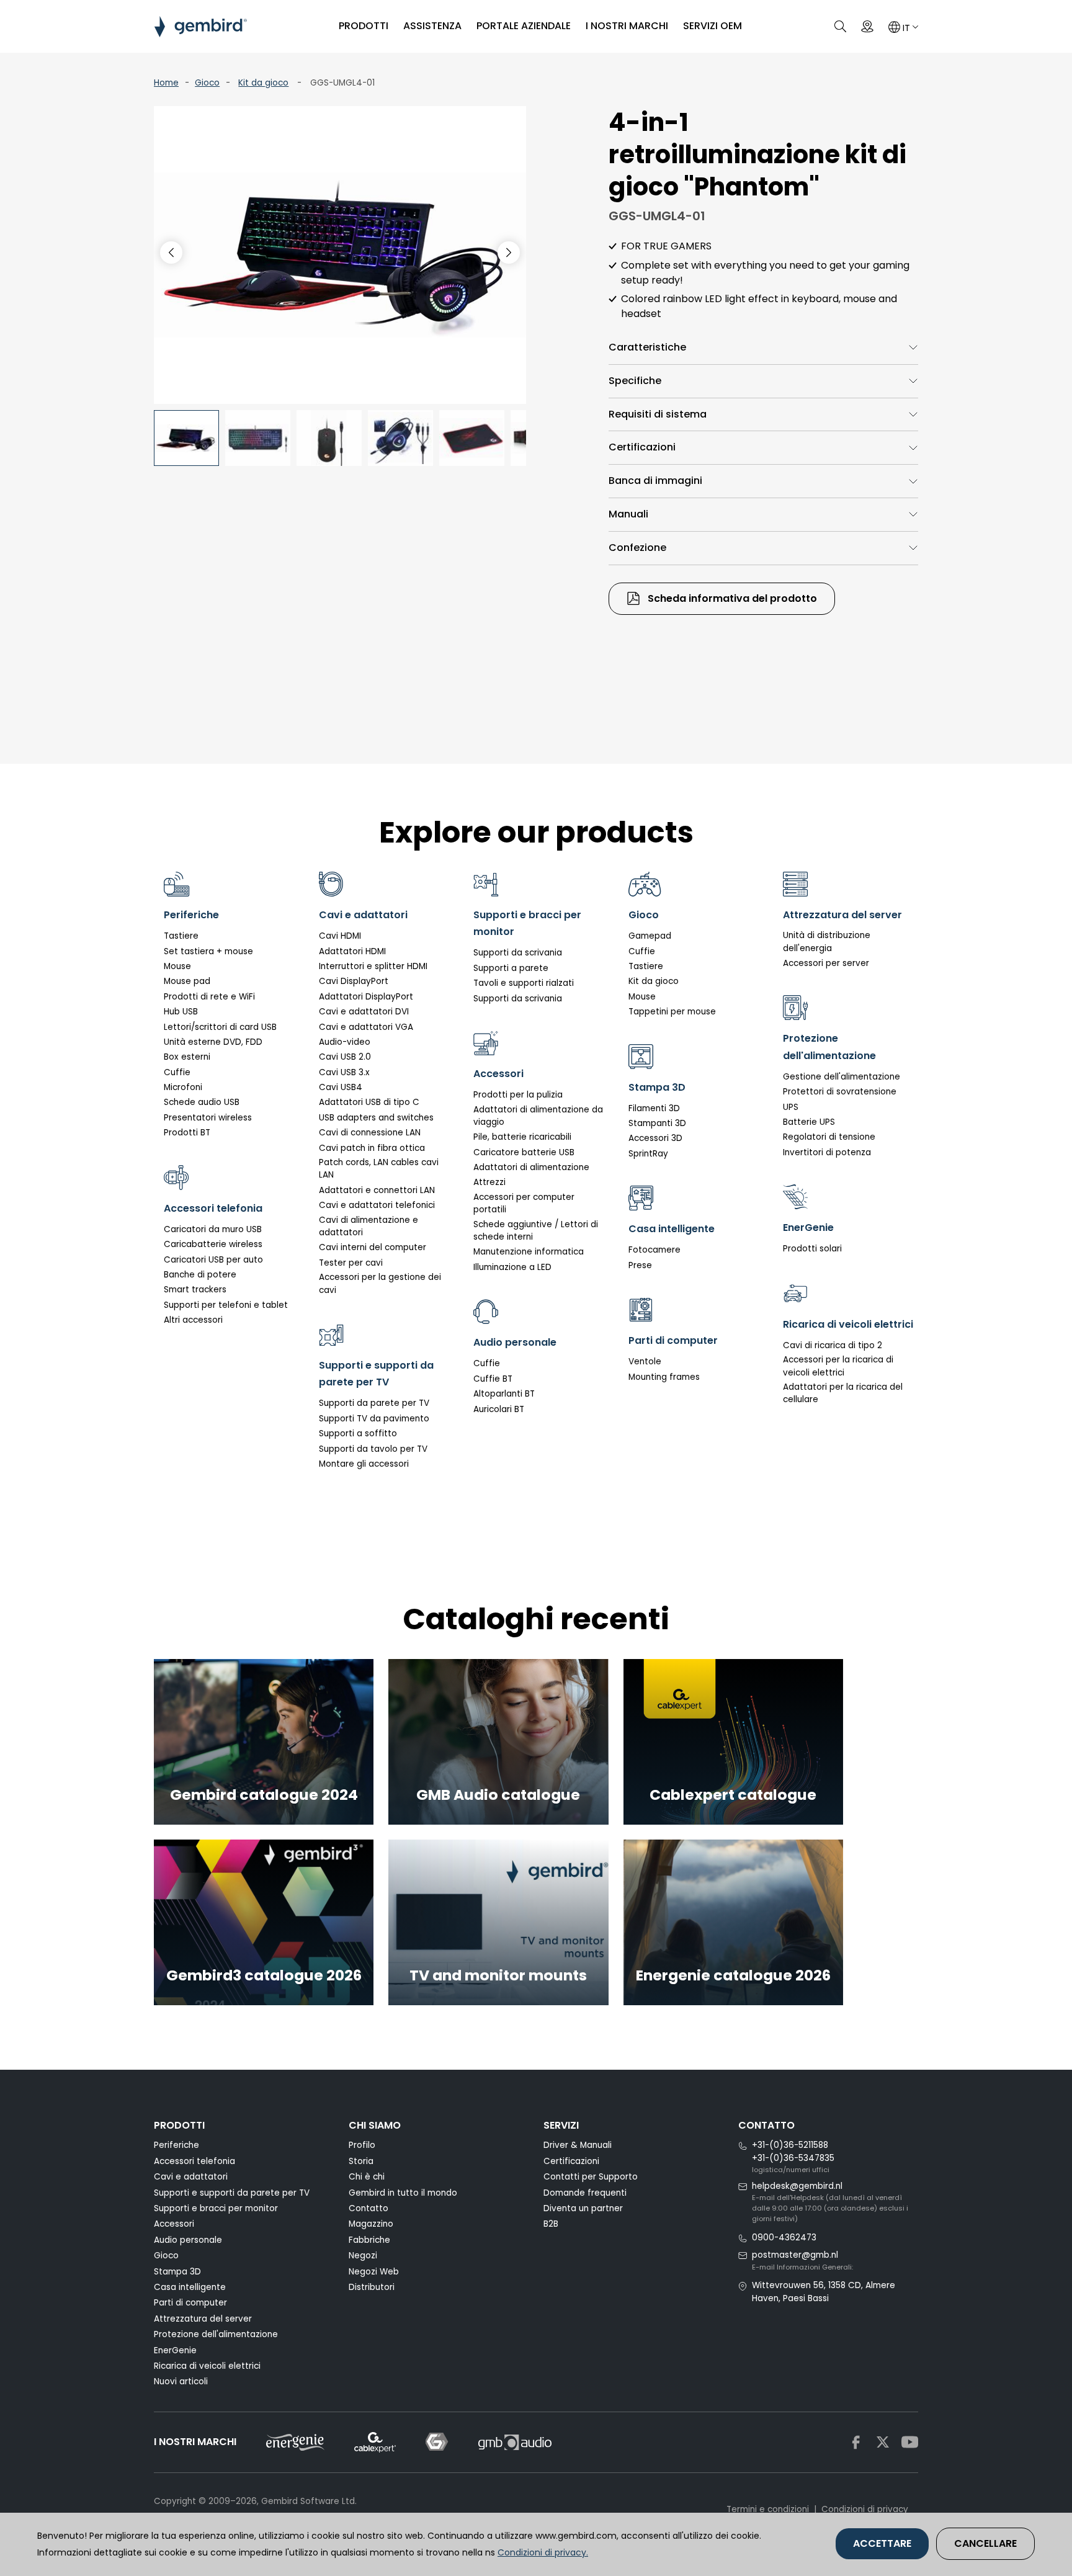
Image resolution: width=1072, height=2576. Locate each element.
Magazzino (371, 2224)
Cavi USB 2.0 (345, 1057)
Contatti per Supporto (591, 2177)
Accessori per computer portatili (524, 1203)
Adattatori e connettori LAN (377, 1190)
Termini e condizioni (768, 2509)
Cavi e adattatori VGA (366, 1027)
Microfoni (183, 1087)
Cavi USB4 (341, 1087)
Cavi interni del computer (373, 1247)
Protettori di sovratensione (840, 1092)
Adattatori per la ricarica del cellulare (843, 1393)
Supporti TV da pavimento (374, 1419)
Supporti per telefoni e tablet (226, 1305)
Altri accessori (193, 1320)
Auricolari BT (499, 1409)
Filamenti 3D (654, 1108)
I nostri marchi (627, 26)
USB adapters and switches (376, 1118)
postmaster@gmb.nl (795, 2255)
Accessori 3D (655, 1138)
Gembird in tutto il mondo (403, 2193)
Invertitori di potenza (827, 1152)
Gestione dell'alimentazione (842, 1077)
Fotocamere (654, 1250)
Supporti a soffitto (358, 1433)
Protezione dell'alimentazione (216, 2334)
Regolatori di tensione (829, 1137)
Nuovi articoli (181, 2381)
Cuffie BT (493, 1379)
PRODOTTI (364, 26)
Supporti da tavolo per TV (373, 1449)
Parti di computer (190, 2303)
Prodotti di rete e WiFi (209, 997)
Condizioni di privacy (865, 2509)
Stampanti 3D (657, 1123)
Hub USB (181, 1012)
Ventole (645, 1362)
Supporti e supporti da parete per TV (232, 2193)
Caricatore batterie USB (524, 1152)
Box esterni (187, 1057)
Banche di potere (200, 1275)
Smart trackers (195, 1290)
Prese (640, 1265)
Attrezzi (489, 1182)
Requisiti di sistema (658, 414)
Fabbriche (369, 2240)
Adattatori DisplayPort (366, 997)
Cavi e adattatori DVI (364, 1012)
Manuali (628, 514)
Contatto (368, 2208)
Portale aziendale (524, 26)
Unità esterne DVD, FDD (213, 1042)
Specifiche (635, 381)
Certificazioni (642, 447)
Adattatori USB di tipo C (369, 1102)
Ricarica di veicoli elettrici (207, 2366)
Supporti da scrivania (518, 953)
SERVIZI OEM (712, 26)
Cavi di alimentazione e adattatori (368, 1226)
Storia (361, 2161)
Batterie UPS (809, 1122)
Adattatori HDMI (352, 951)
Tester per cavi (351, 1263)
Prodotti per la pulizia (518, 1095)
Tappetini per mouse (672, 1012)
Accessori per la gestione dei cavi (380, 1283)
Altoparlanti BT (504, 1394)
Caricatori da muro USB (213, 1229)
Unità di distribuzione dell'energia (827, 941)
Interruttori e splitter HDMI (373, 966)
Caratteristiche (647, 347)
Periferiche (176, 2145)
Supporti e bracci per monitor (216, 2208)
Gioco (207, 83)
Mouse (177, 966)
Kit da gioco (263, 83)
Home (166, 83)
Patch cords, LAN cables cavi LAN (379, 1169)
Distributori (372, 2287)
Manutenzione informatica (529, 1252)
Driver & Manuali (578, 2145)
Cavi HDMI (340, 936)
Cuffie (177, 1072)
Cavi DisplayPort (354, 981)
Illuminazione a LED (512, 1267)
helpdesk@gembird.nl (797, 2186)
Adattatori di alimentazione (531, 1167)
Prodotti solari (812, 1249)
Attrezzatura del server (203, 2319)
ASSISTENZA (432, 26)
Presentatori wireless (208, 1118)
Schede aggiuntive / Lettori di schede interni (536, 1231)
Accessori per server (826, 963)
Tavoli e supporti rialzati (524, 983)
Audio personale (188, 2240)
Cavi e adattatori (191, 2177)
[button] (509, 253)
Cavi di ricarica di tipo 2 (833, 1345)
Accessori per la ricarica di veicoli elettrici (838, 1366)
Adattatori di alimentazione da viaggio (538, 1116)
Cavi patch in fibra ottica (372, 1148)
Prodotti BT (187, 1133)
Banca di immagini (655, 481)
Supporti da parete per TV (374, 1403)
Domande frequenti (585, 2193)
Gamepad (650, 936)
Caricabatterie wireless (213, 1244)
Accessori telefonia (194, 2161)
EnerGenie (175, 2350)
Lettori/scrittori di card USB (220, 1027)
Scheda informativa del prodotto (731, 598)
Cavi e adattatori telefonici (377, 1205)
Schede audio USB (202, 1102)
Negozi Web (374, 2272)
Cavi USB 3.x (344, 1072)
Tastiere (181, 936)
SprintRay (648, 1154)
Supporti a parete (511, 968)
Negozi (363, 2256)
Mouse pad (187, 981)
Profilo (362, 2145)
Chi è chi (367, 2177)
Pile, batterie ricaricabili (522, 1137)
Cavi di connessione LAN (370, 1133)
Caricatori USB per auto (213, 1260)
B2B (551, 2224)
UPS (791, 1107)
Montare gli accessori (364, 1464)
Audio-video (345, 1042)
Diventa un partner (583, 2208)
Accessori (174, 2224)
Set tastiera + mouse (208, 951)
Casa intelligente (190, 2287)
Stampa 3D (177, 2272)
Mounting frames (664, 1377)
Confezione (637, 548)
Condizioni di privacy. (543, 2552)
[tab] (763, 348)
